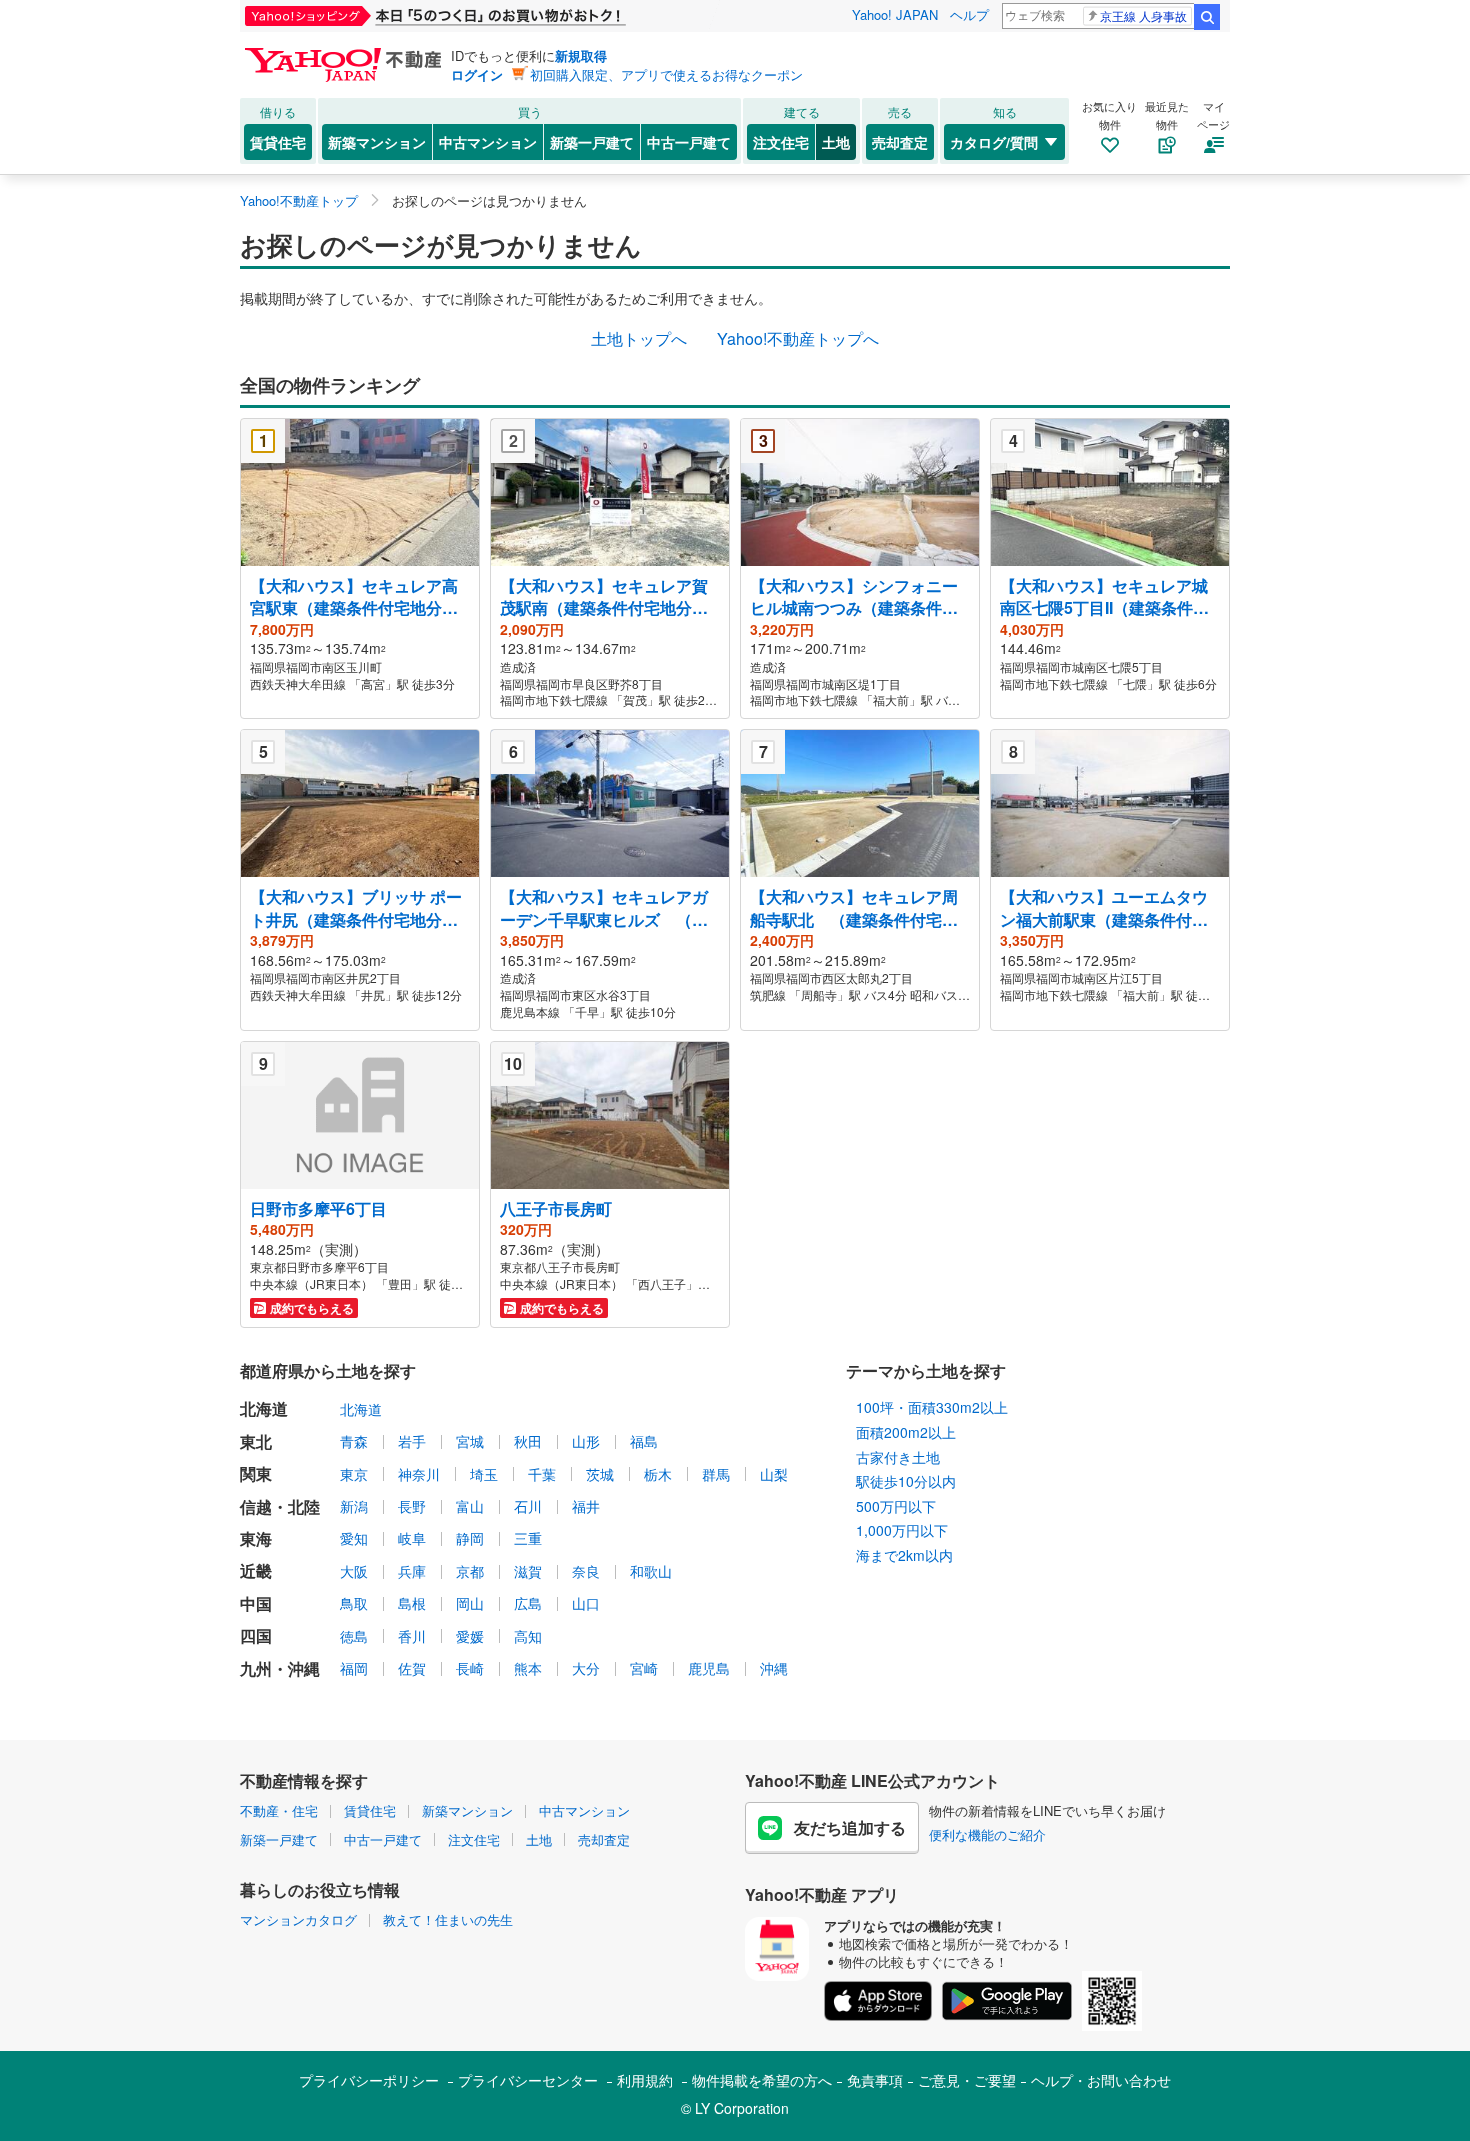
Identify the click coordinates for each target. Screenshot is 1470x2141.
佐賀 (412, 1668)
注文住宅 (781, 142)
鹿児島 (709, 1668)
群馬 (716, 1474)
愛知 (354, 1538)
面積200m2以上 (906, 1432)
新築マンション (377, 142)
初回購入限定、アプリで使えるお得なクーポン (666, 74)
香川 (412, 1636)
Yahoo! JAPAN (895, 14)
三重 (528, 1538)
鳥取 (354, 1603)
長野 (412, 1506)
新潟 (354, 1506)
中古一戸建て (689, 142)
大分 (586, 1668)
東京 (354, 1474)
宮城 (470, 1441)
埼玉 (484, 1474)
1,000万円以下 (902, 1530)
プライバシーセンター (528, 2080)
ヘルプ (969, 14)
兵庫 (412, 1571)
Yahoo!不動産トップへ (798, 338)
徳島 (354, 1636)
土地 (836, 142)
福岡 (354, 1668)
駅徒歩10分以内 (906, 1481)
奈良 (586, 1571)
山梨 (774, 1474)
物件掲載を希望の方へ (762, 2080)
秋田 (528, 1441)
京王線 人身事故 (1143, 15)
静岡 (470, 1538)
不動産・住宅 (279, 1810)
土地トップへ (639, 338)
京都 (470, 1571)
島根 (412, 1603)
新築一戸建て (592, 142)
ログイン (477, 74)
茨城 (600, 1474)
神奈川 (419, 1474)
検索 (1207, 17)
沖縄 (774, 1668)
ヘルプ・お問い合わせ (1101, 2080)
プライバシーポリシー (369, 2080)
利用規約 (645, 2080)
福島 (644, 1441)
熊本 (528, 1668)
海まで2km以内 (904, 1555)
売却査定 (900, 142)
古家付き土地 (898, 1457)
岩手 (412, 1441)
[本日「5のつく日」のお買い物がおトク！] (480, 16)
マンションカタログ (298, 1919)
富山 (470, 1506)
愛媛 (470, 1636)
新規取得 (581, 55)
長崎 (470, 1668)
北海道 (361, 1409)
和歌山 (651, 1571)
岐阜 (412, 1538)
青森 (354, 1441)
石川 (528, 1506)
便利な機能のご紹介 (987, 1834)
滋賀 (528, 1571)
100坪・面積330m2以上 (932, 1407)
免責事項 (875, 2080)
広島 (528, 1603)
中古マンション (488, 142)
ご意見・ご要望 (967, 2080)
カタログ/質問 (994, 142)
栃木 (658, 1474)
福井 (586, 1506)
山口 (586, 1603)
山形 (586, 1441)
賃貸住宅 (278, 142)
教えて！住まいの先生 (448, 1919)
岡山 (470, 1603)
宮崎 (644, 1668)
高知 (528, 1636)
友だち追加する (850, 1827)
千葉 (542, 1474)
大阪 (354, 1571)
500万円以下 (896, 1506)
